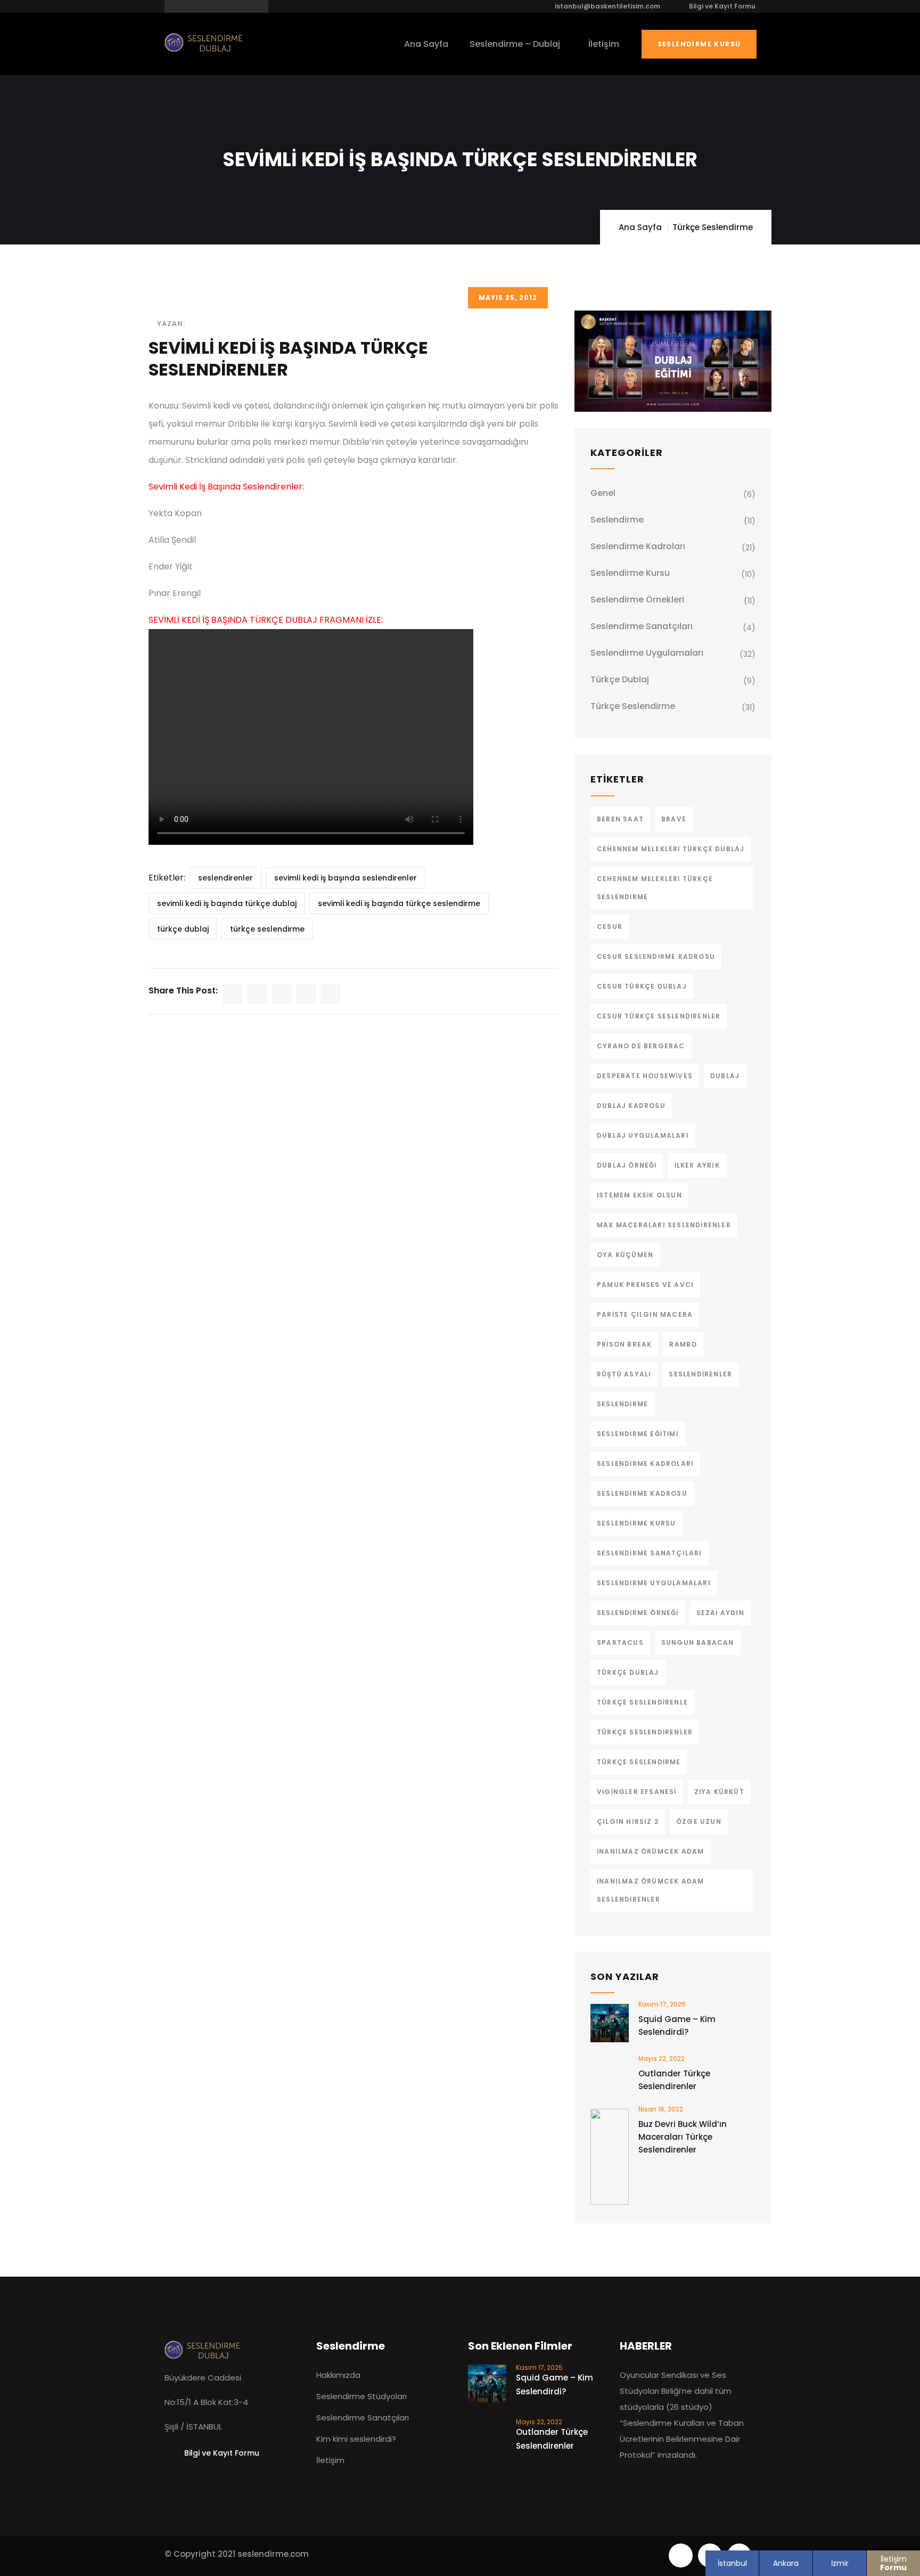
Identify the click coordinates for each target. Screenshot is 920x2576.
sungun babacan (698, 1642)
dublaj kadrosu (631, 1106)
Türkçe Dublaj (620, 679)
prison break (624, 1344)
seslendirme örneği (638, 1613)
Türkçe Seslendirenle (642, 1702)
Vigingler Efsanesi (637, 1792)
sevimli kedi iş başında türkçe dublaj (227, 903)
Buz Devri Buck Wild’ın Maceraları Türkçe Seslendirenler (683, 2137)
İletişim (893, 2563)
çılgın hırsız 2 (628, 1821)
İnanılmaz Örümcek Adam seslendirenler (650, 1890)
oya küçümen (625, 1255)
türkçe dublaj (183, 929)
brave (674, 819)
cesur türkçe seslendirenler (659, 1016)
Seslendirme (617, 520)
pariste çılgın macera (645, 1314)
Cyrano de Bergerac (641, 1046)
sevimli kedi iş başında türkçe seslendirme (399, 903)
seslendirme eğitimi (638, 1434)
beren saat (620, 819)
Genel (603, 493)
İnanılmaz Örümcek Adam (650, 1851)
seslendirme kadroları (645, 1464)
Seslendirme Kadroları (638, 546)
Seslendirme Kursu (699, 44)
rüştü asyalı (624, 1374)
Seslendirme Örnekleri (637, 600)
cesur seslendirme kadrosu (656, 956)
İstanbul (732, 2563)
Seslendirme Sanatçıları (642, 626)
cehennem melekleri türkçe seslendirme (655, 888)
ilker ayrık (697, 1165)
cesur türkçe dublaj (642, 986)
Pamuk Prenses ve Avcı (645, 1285)
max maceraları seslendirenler (664, 1225)
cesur (610, 927)
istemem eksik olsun (639, 1195)
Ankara (786, 2563)
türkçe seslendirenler (645, 1732)
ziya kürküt (719, 1792)
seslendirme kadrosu (642, 1493)
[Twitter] (681, 2555)
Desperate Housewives (645, 1076)
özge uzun (699, 1821)
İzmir (840, 2563)
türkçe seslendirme (267, 929)
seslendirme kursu (636, 1523)
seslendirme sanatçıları (650, 1553)
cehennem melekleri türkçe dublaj (671, 849)
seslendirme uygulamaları (654, 1583)
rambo (683, 1344)
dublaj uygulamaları (643, 1135)
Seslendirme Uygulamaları (647, 653)
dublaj (725, 1076)
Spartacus (620, 1642)
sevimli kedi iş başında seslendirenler (346, 878)
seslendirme (622, 1404)
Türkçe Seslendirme (713, 227)
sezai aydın (720, 1613)
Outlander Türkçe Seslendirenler (674, 2080)
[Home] (204, 43)
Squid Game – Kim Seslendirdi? (677, 2025)
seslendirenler (225, 878)
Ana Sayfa (640, 227)
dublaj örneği (627, 1165)
